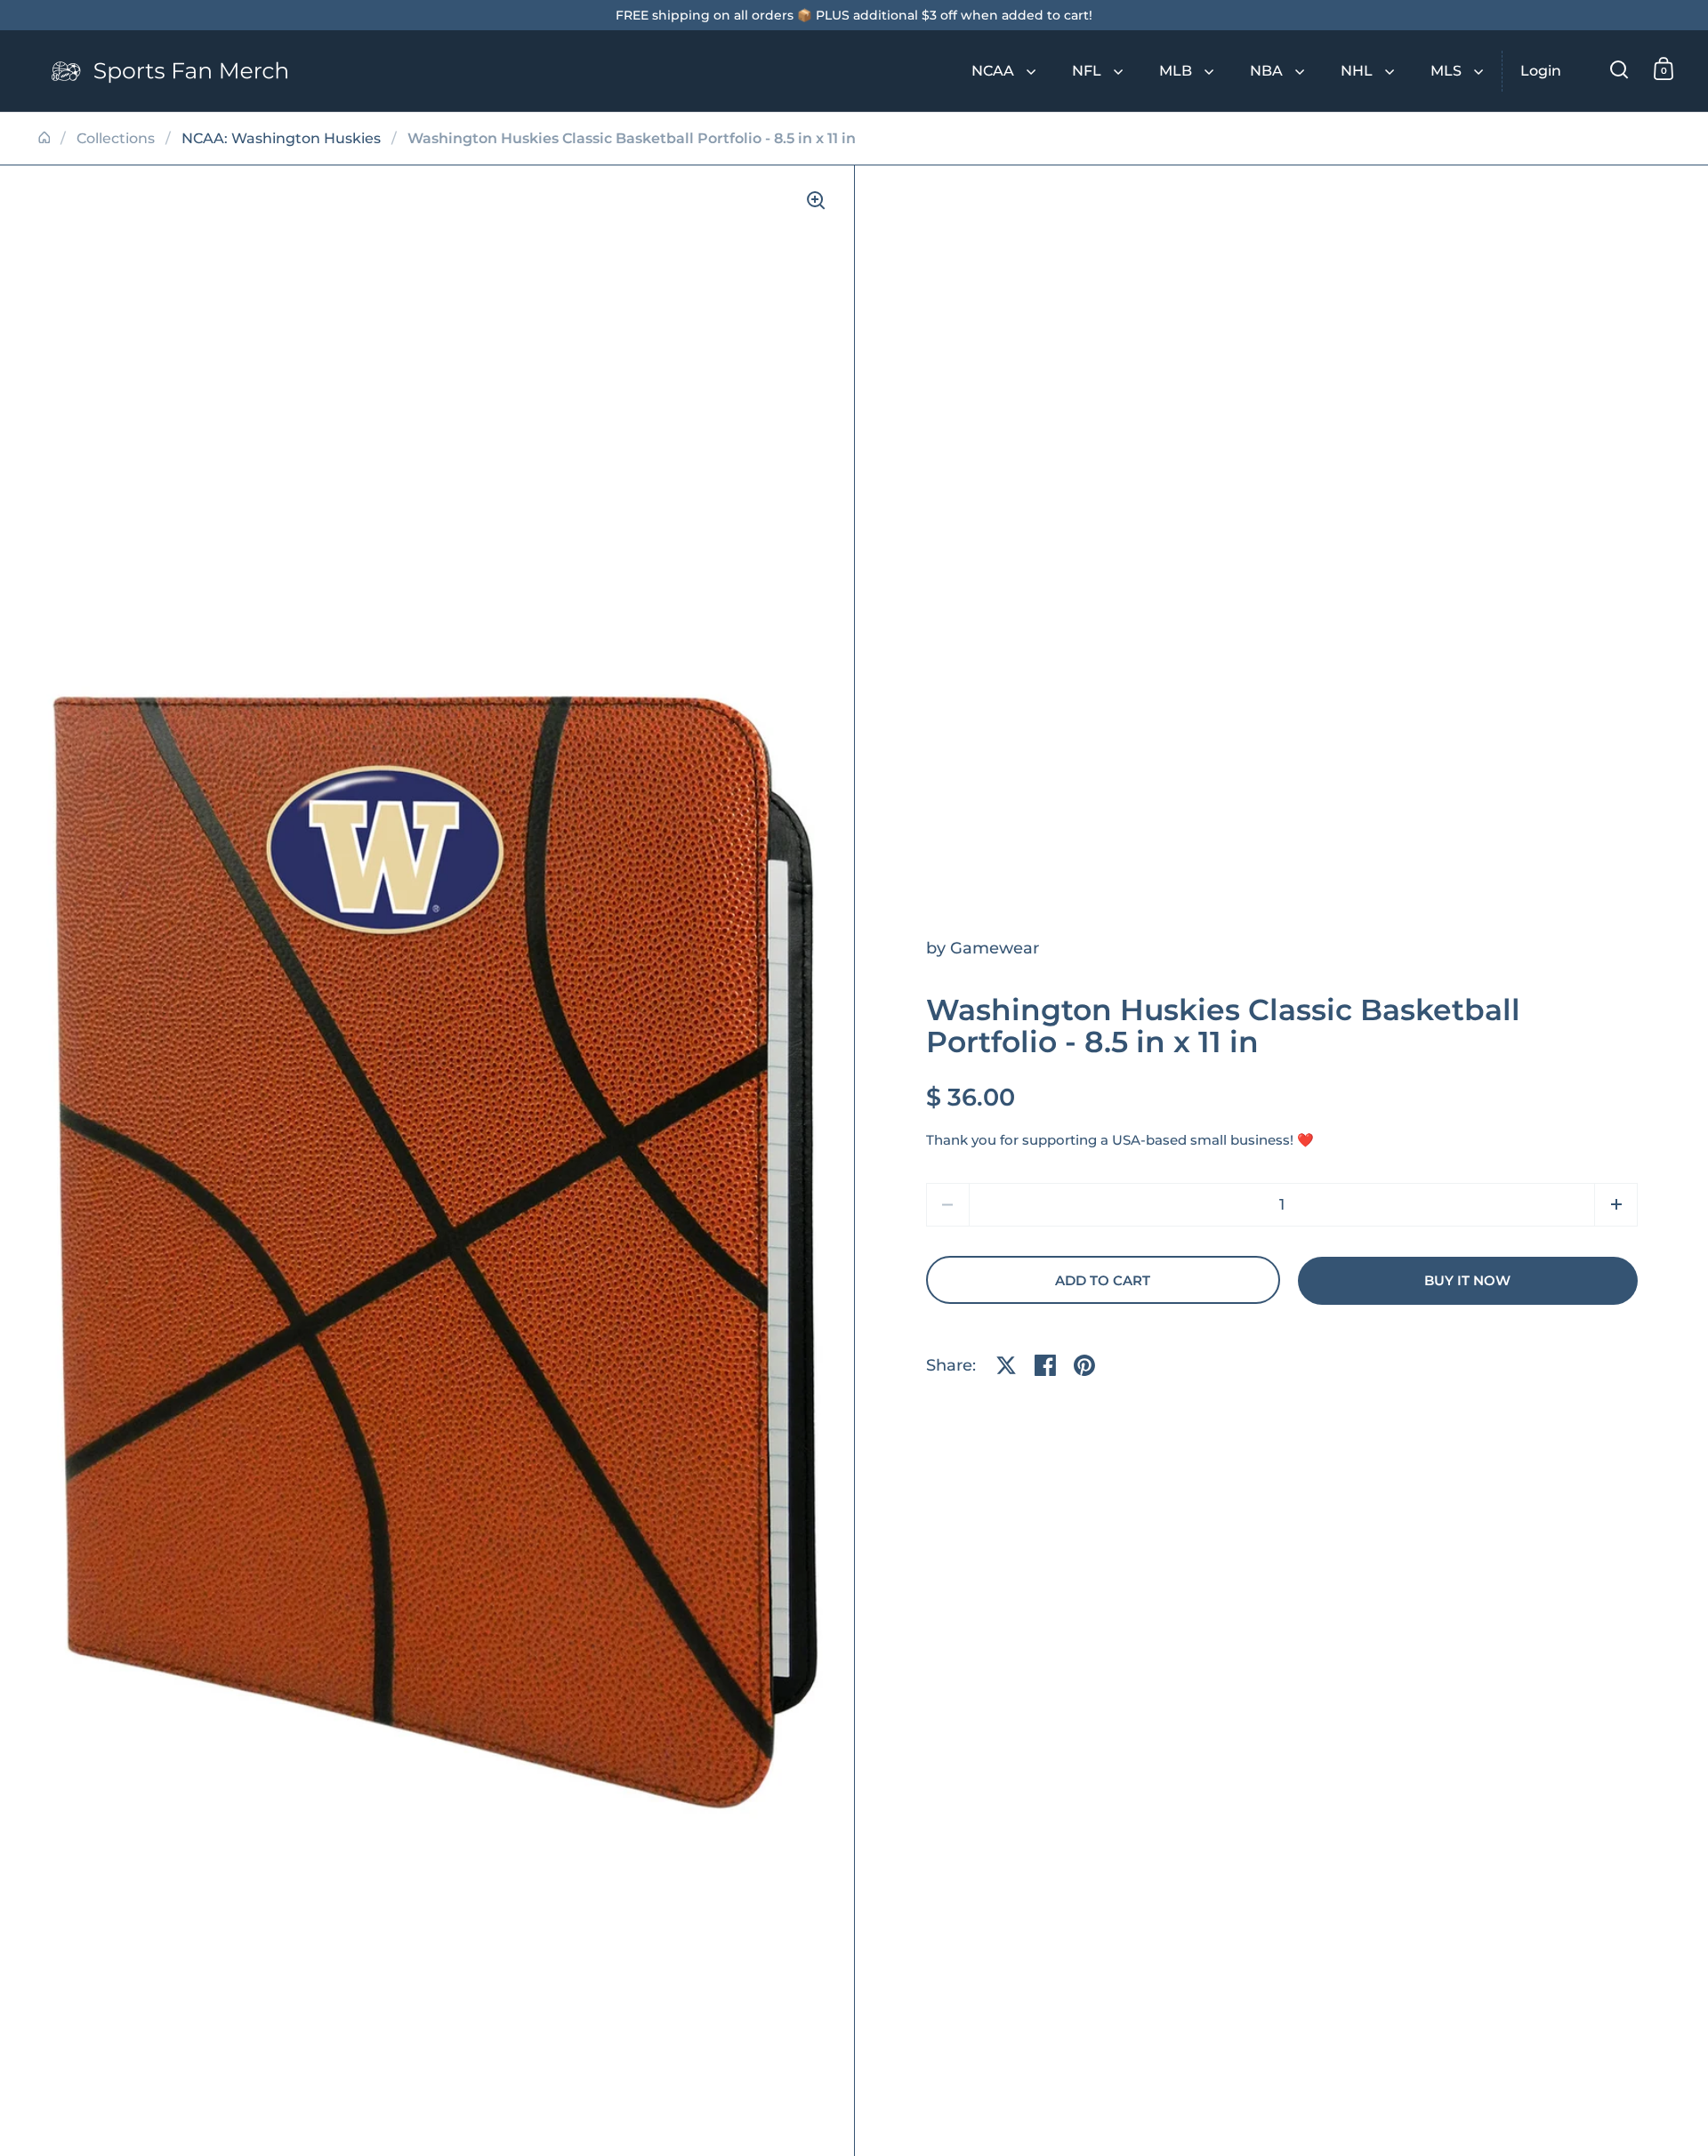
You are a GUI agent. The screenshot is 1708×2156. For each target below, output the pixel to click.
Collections (116, 138)
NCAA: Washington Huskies (281, 138)
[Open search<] (1619, 69)
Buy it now (1467, 1281)
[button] (1616, 1205)
